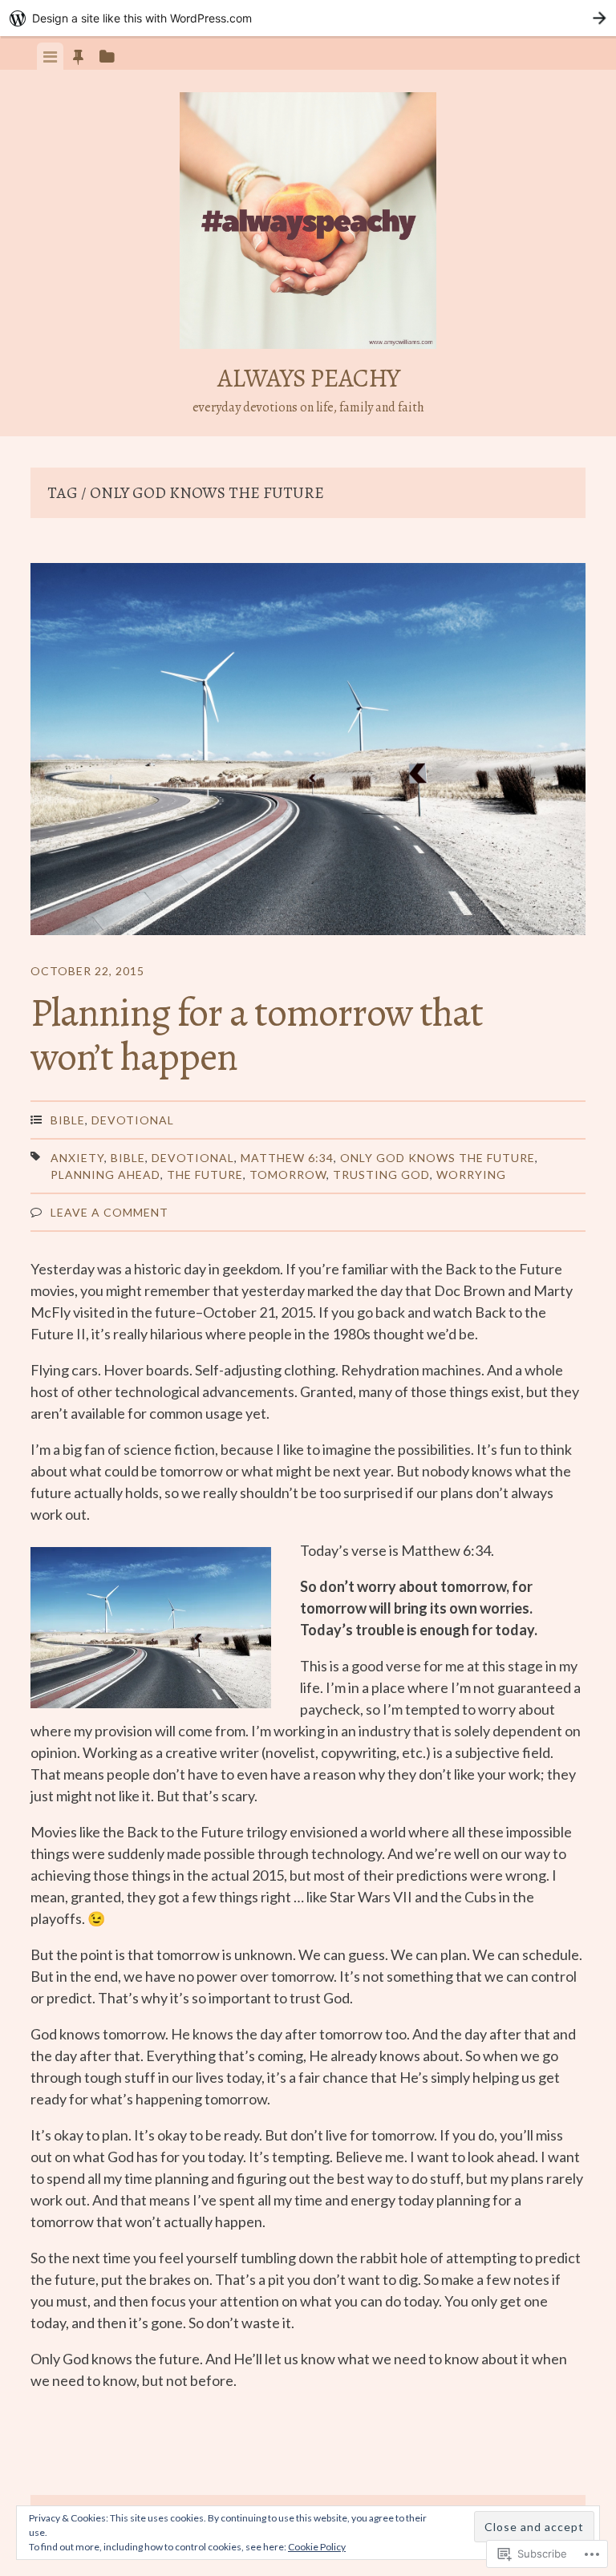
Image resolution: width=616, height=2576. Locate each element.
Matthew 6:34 (287, 1158)
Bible (68, 1120)
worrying (471, 1175)
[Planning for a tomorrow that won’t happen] (308, 752)
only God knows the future (438, 1158)
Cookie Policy (317, 2547)
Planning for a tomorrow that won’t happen (257, 1034)
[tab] (50, 56)
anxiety (77, 1158)
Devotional (133, 1120)
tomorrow (288, 1175)
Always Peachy (308, 378)
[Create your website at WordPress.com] (308, 18)
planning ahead (105, 1175)
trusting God (381, 1175)
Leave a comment (109, 1212)
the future (205, 1175)
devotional (193, 1158)
